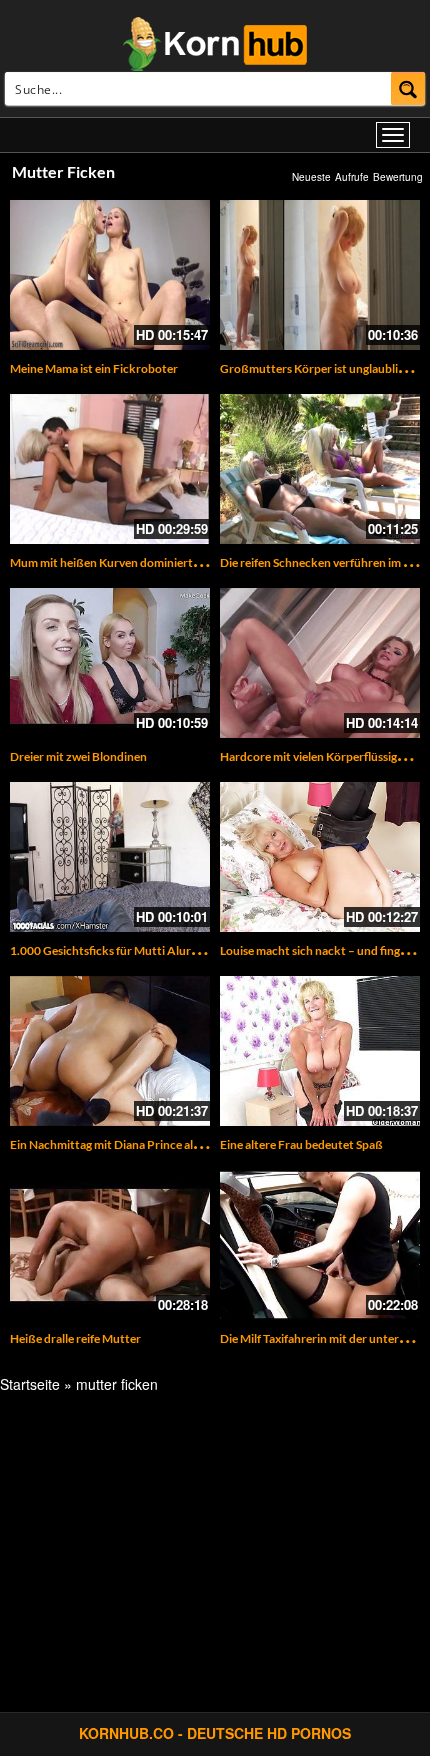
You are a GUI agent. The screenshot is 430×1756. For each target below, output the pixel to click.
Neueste (311, 177)
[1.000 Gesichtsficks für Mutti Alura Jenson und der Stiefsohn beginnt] (110, 857)
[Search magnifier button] (408, 88)
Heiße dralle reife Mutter (75, 1338)
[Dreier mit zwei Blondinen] (110, 663)
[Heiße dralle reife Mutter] (110, 1245)
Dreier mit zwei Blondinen (78, 756)
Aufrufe (352, 177)
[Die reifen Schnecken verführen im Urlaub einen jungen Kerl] (320, 469)
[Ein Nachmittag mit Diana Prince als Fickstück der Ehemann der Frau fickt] (110, 1051)
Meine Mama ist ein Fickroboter (94, 368)
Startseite (30, 1384)
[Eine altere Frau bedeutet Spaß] (320, 1051)
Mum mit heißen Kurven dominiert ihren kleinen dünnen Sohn (173, 562)
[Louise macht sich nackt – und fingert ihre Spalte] (320, 857)
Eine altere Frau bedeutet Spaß (301, 1144)
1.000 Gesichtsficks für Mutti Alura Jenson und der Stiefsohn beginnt (192, 950)
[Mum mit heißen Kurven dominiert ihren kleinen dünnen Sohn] (110, 469)
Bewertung (398, 177)
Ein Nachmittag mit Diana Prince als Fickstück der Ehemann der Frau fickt (204, 1144)
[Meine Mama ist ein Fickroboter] (110, 275)
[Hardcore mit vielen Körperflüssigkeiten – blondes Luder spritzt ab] (320, 663)
